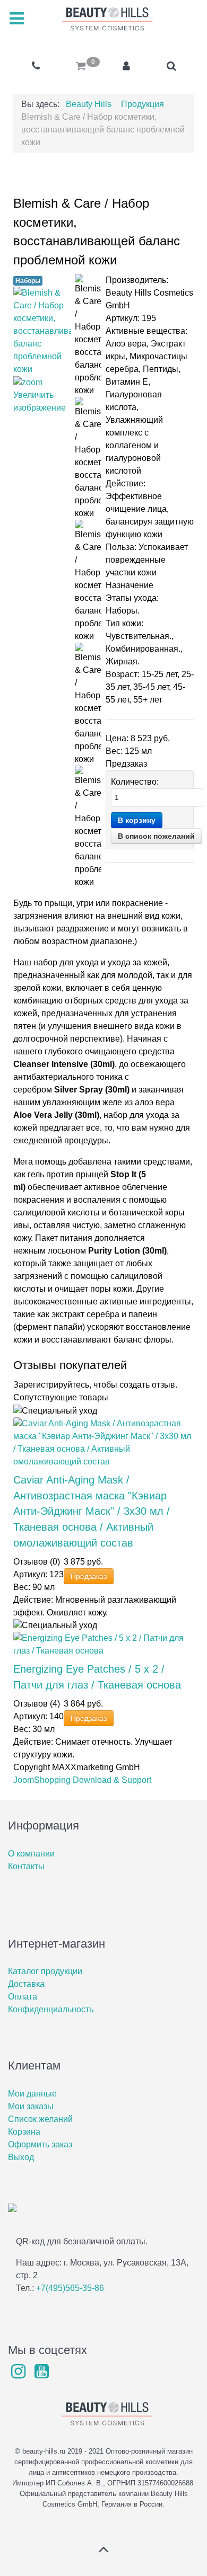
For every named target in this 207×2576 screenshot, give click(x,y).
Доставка (26, 1984)
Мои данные (32, 2094)
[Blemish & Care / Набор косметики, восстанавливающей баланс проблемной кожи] (88, 335)
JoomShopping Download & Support (82, 1780)
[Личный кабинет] (126, 66)
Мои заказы (31, 2106)
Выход (21, 2157)
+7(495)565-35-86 (70, 2288)
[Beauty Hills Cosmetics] (42, 2374)
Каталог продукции (45, 1971)
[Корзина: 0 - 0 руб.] (81, 66)
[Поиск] (171, 66)
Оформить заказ (40, 2144)
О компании (31, 1854)
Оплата (23, 1997)
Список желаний (40, 2119)
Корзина (24, 2132)
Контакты (26, 1866)
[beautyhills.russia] (20, 2374)
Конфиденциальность (51, 2009)
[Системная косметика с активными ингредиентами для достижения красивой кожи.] (103, 19)
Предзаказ (89, 1576)
